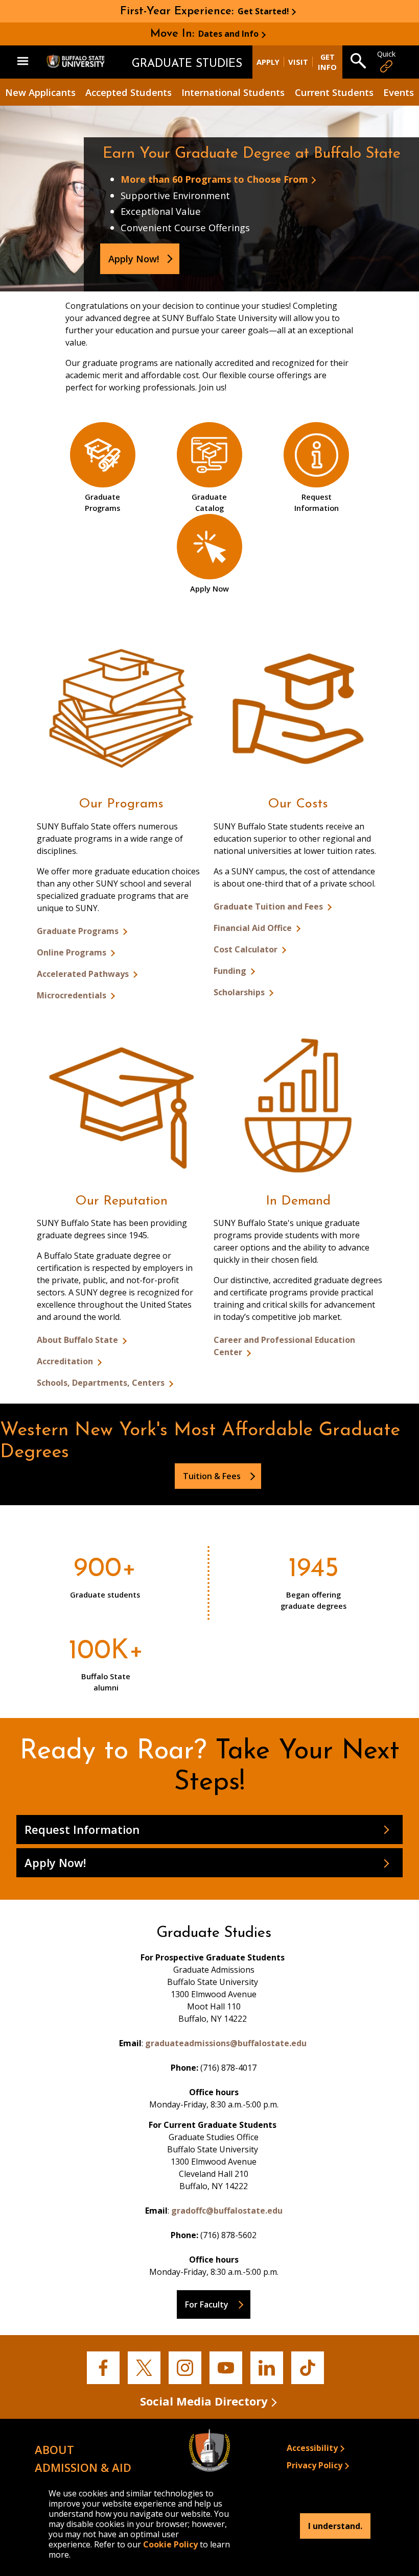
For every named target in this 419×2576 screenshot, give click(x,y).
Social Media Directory (204, 2401)
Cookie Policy (170, 2544)
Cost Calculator (247, 949)
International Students (233, 92)
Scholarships (240, 992)
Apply (268, 62)
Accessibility (312, 2448)
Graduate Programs (79, 931)
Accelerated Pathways (84, 974)
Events (399, 92)
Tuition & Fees (212, 1476)
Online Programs (73, 952)
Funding (231, 971)
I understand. (335, 2526)
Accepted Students (129, 92)
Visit (298, 62)
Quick (386, 54)
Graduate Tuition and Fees (269, 906)
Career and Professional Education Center (284, 1346)
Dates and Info (228, 34)
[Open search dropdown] (358, 62)
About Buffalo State (78, 1340)
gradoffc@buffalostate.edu (227, 2211)
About (54, 2449)
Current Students (334, 92)
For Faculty (207, 2304)
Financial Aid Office (254, 928)
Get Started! (263, 11)
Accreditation (66, 1361)
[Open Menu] (23, 62)
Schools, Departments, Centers (102, 1383)
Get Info (327, 62)
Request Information (82, 1829)
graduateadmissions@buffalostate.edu (226, 2043)
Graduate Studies (187, 64)
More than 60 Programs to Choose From (214, 179)
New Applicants (40, 92)
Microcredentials (73, 995)
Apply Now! (134, 259)
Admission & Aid (83, 2467)
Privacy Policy (315, 2465)
